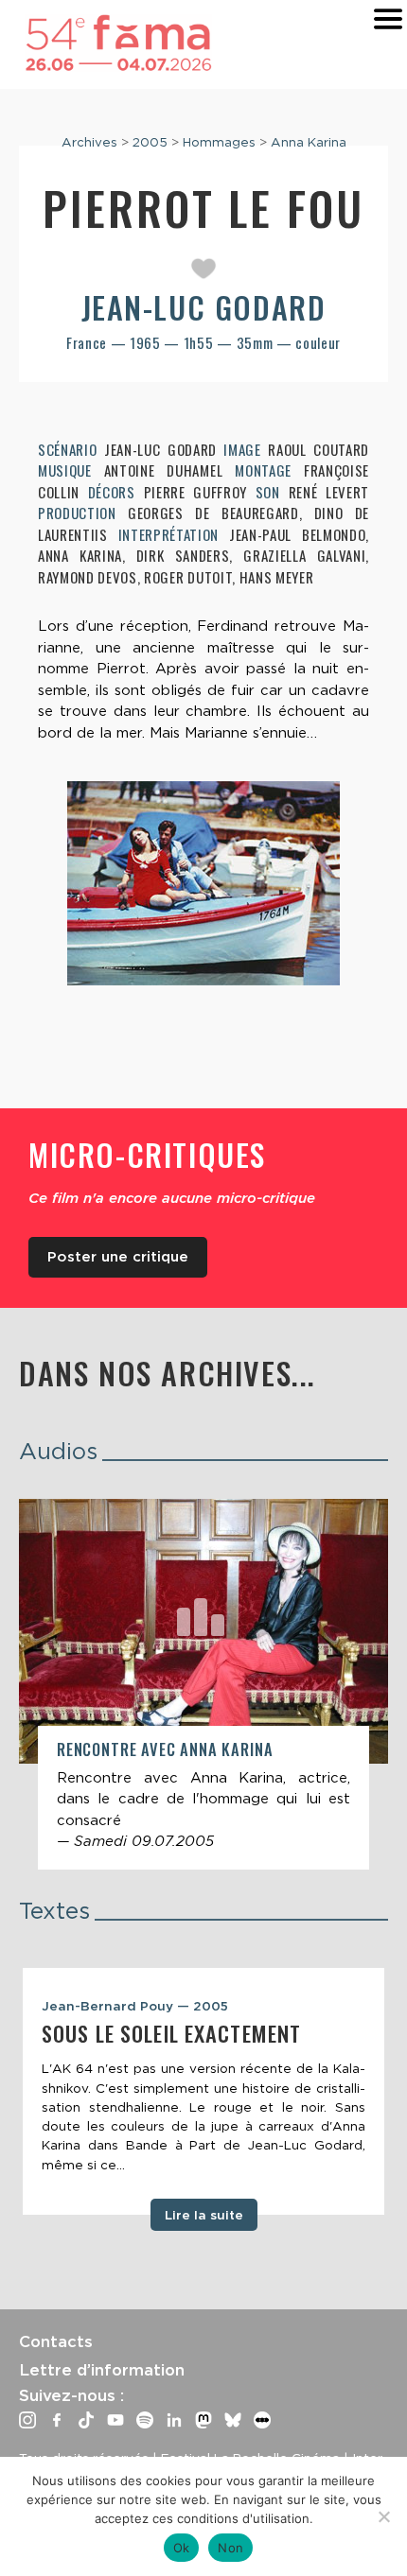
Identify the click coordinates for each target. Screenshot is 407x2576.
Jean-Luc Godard (204, 307)
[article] (203, 1684)
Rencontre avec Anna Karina (165, 1749)
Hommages (219, 142)
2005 (150, 142)
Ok (182, 2548)
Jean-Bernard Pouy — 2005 (135, 2006)
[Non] (383, 2516)
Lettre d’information (102, 2370)
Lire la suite (204, 2215)
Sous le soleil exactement (171, 2033)
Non (230, 2548)
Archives (89, 142)
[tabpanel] (203, 2092)
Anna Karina (309, 142)
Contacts (56, 2341)
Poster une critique (118, 1257)
